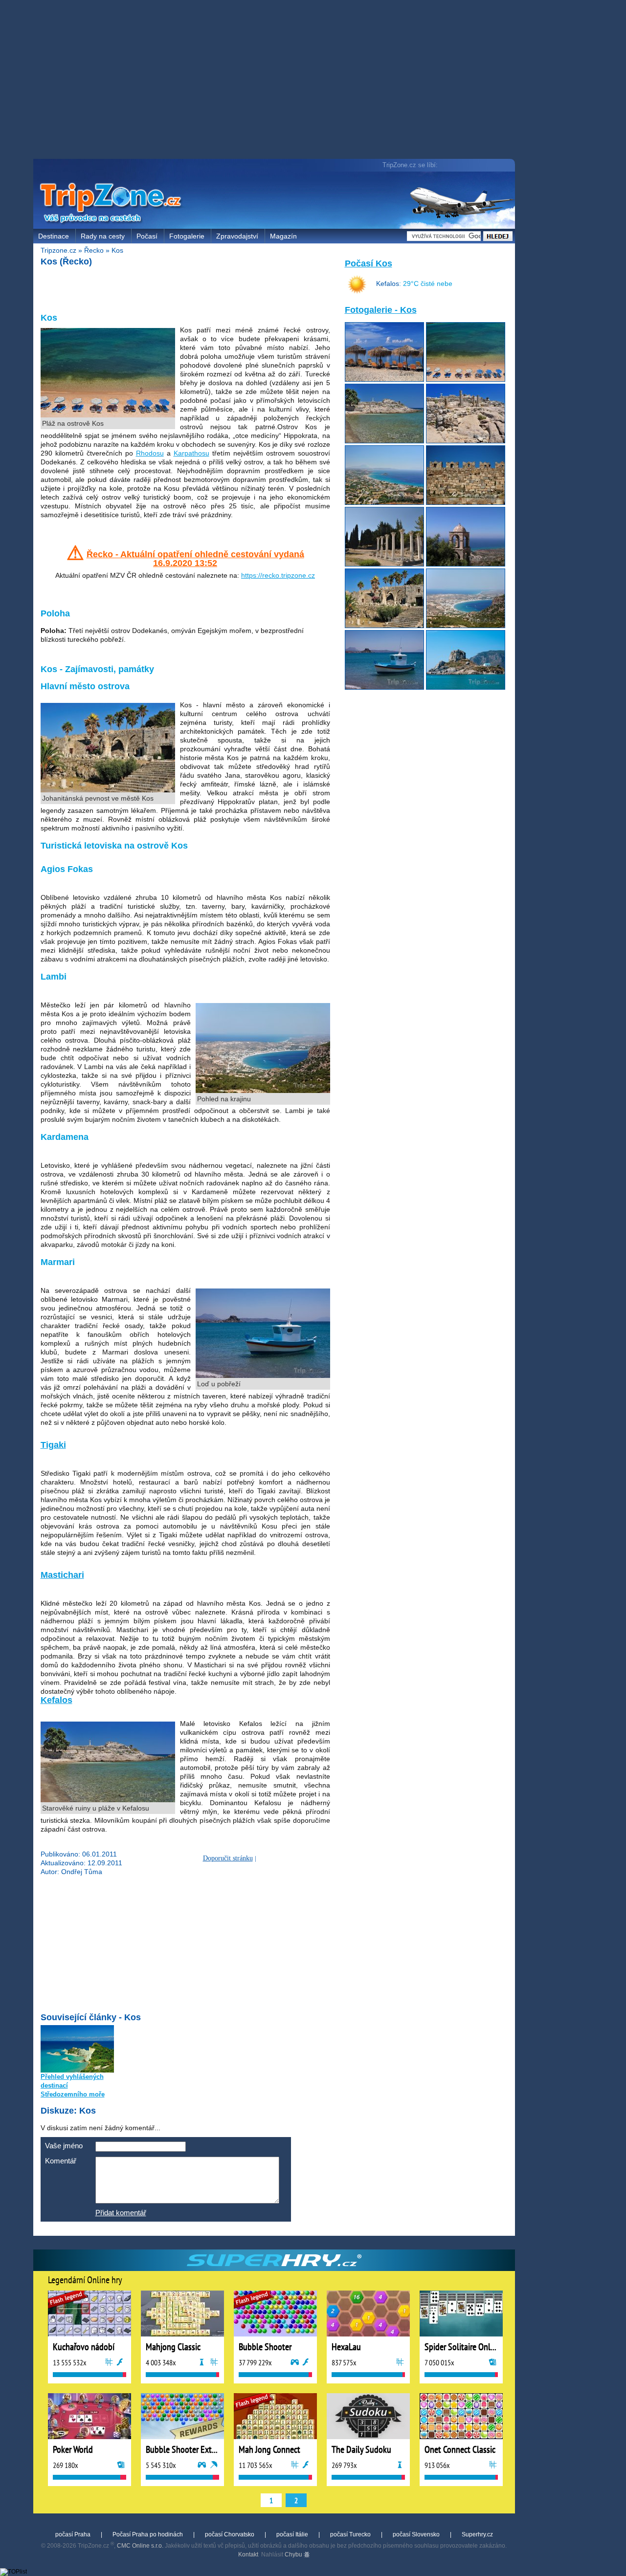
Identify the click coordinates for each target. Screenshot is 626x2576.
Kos (117, 250)
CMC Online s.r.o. (140, 2546)
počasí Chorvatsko (230, 2534)
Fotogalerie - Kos (381, 310)
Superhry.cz (477, 2534)
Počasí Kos (369, 263)
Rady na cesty (103, 236)
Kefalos (56, 1700)
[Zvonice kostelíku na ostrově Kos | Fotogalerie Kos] (466, 564)
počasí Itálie (292, 2534)
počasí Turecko (350, 2534)
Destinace (54, 236)
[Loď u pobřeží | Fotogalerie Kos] (384, 687)
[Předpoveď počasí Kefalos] (357, 292)
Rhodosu (150, 453)
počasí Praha (73, 2534)
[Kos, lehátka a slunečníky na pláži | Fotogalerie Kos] (384, 379)
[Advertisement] (276, 81)
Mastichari (62, 1575)
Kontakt (248, 2554)
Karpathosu (191, 453)
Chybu (294, 2554)
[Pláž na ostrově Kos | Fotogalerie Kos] (466, 379)
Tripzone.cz (58, 250)
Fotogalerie (187, 236)
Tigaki (53, 1445)
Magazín (283, 236)
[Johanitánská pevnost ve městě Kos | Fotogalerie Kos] (384, 626)
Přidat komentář (121, 2213)
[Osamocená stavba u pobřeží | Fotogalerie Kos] (466, 687)
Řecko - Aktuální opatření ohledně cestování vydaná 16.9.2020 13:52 (195, 559)
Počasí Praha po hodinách (148, 2534)
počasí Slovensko (416, 2534)
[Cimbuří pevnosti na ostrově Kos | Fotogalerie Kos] (466, 502)
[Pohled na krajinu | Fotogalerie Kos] (466, 626)
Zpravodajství (237, 236)
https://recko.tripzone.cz (278, 575)
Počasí (147, 236)
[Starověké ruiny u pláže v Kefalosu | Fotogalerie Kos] (384, 441)
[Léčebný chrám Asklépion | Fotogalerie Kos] (384, 564)
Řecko (94, 250)
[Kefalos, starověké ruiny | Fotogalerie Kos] (466, 441)
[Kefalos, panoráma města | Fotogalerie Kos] (384, 502)
